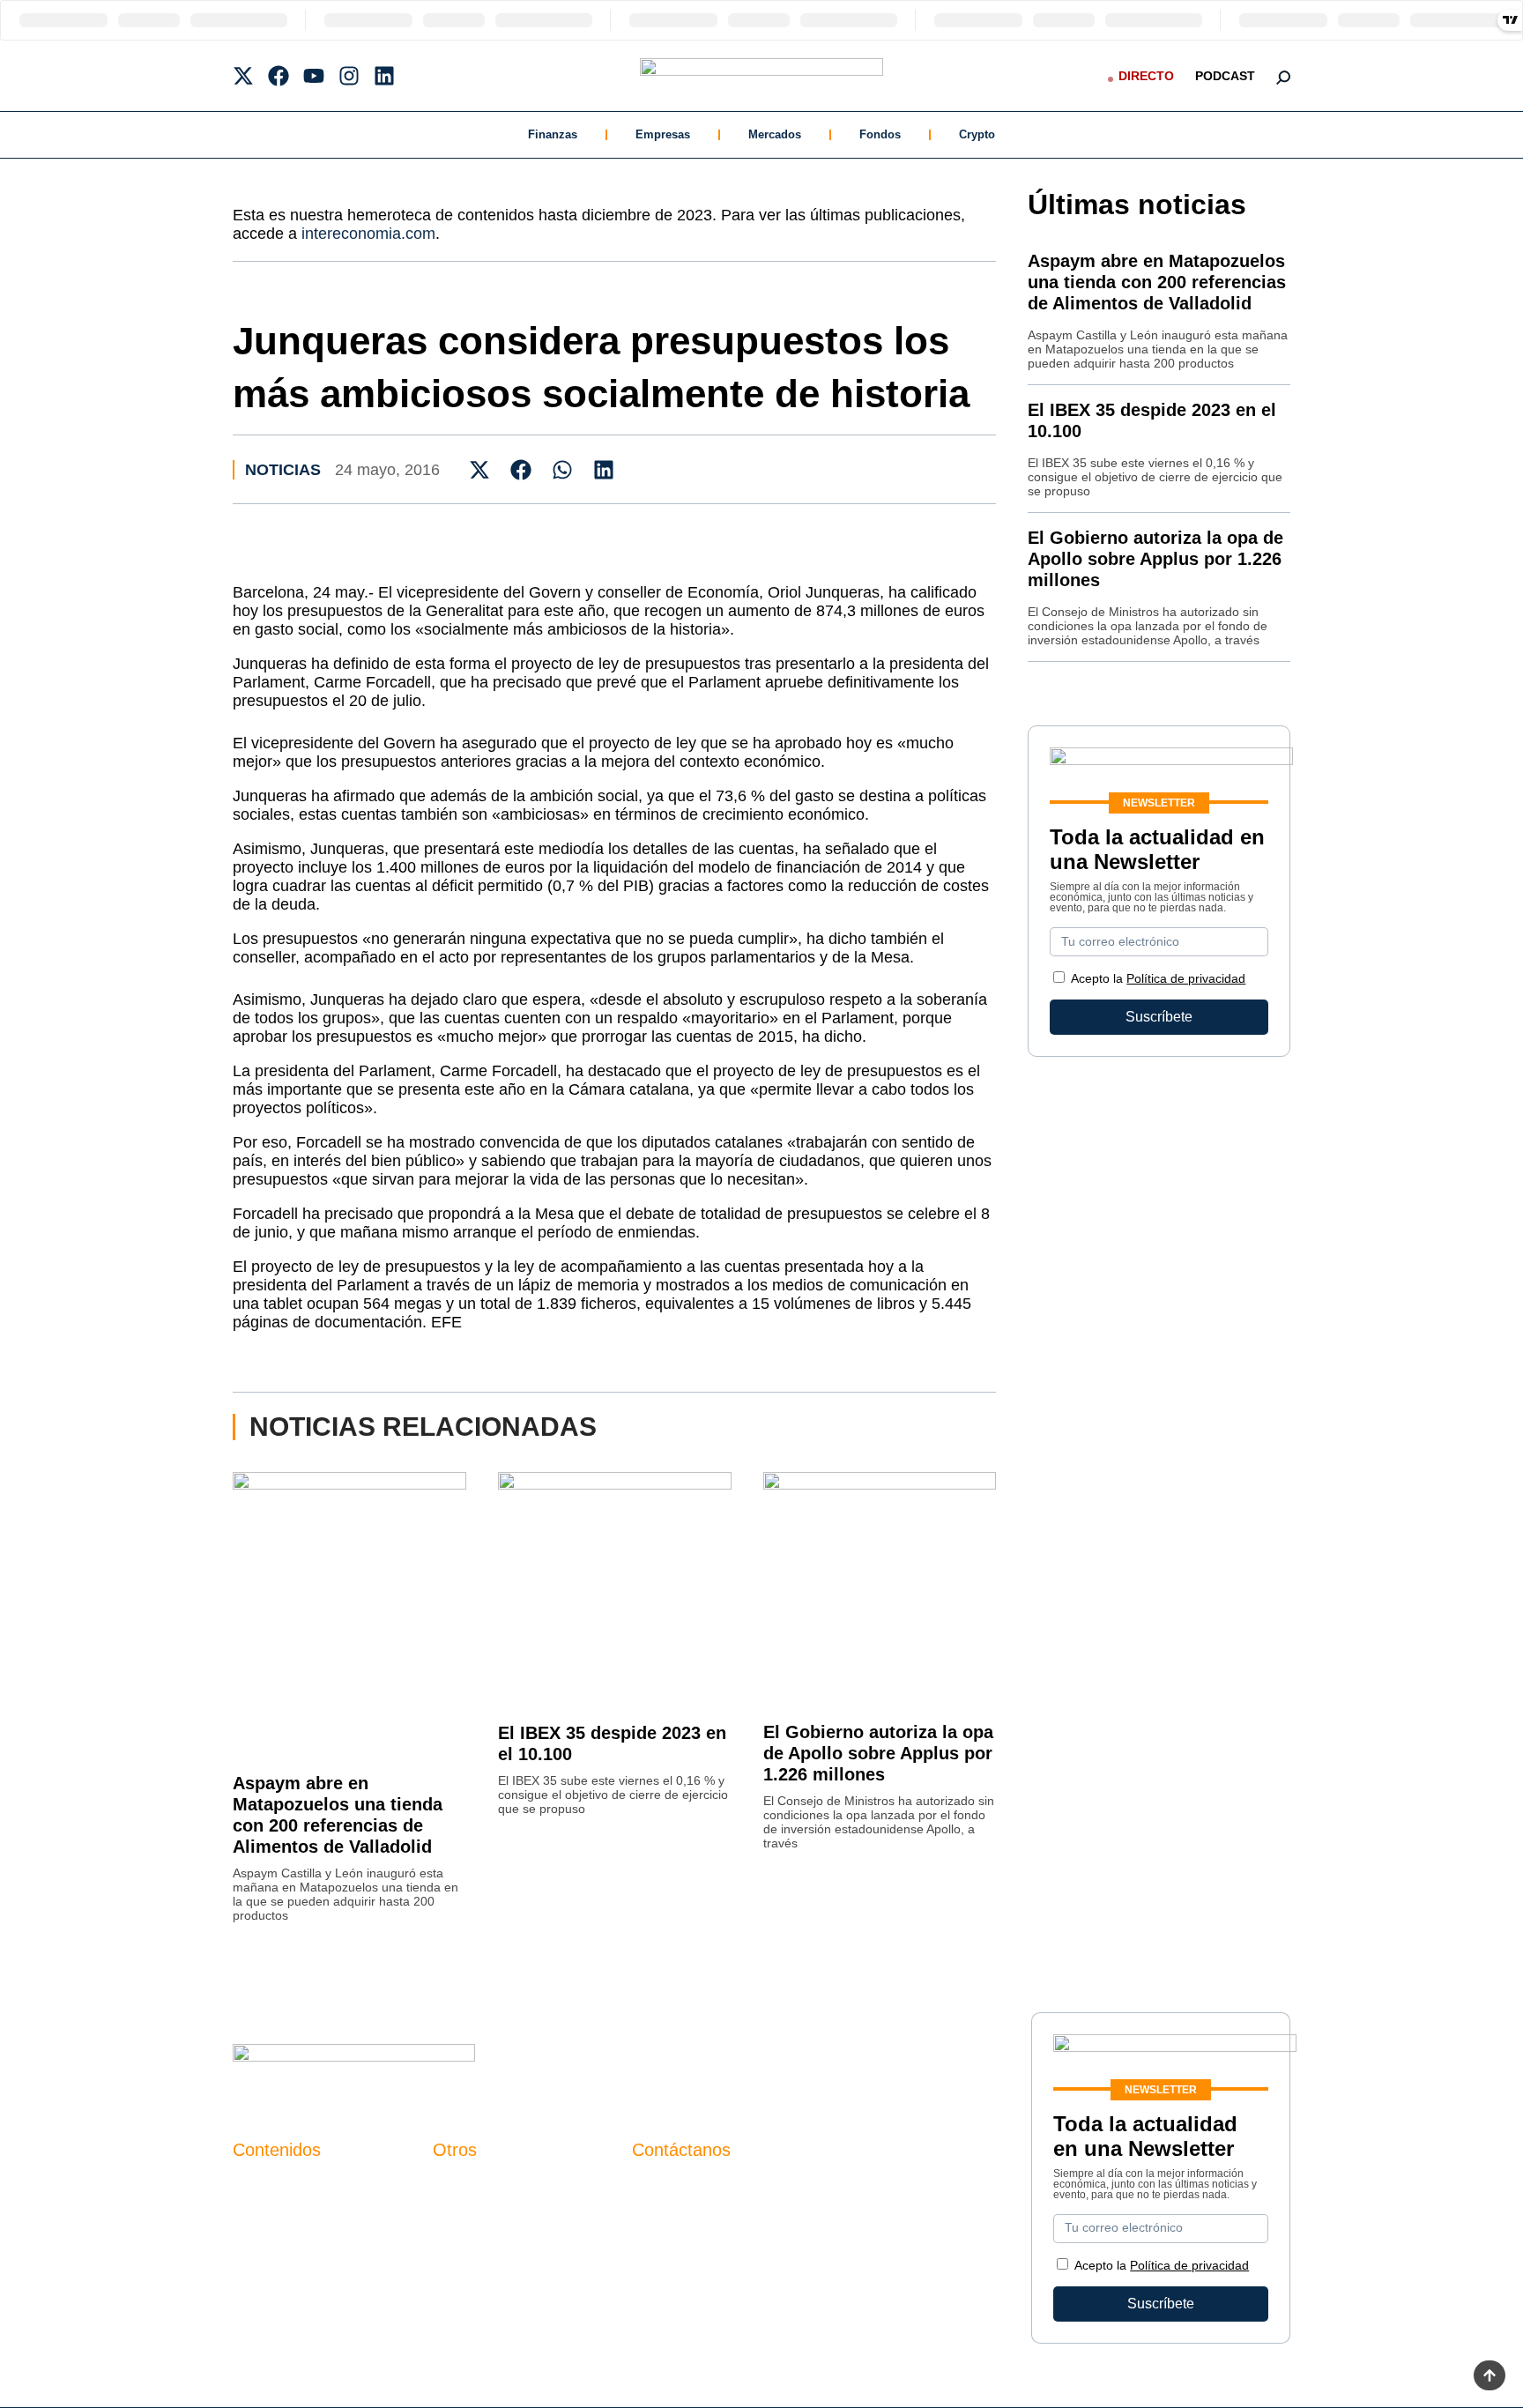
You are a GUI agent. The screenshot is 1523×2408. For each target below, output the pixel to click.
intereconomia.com (368, 234)
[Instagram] (349, 76)
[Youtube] (314, 76)
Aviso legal (468, 2216)
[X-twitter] (243, 76)
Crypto (977, 134)
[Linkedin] (384, 76)
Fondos (880, 134)
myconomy (267, 2186)
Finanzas (553, 134)
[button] (480, 469)
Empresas (663, 134)
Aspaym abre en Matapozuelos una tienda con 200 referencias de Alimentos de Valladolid (1157, 282)
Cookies (459, 2276)
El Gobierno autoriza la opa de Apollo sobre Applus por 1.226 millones (878, 1753)
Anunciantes (272, 2216)
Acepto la (1158, 978)
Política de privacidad (1186, 978)
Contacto (461, 2186)
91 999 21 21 (673, 2222)
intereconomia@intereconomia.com (743, 2196)
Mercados (775, 134)
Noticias (283, 470)
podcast (1225, 76)
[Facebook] (279, 76)
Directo (1146, 76)
